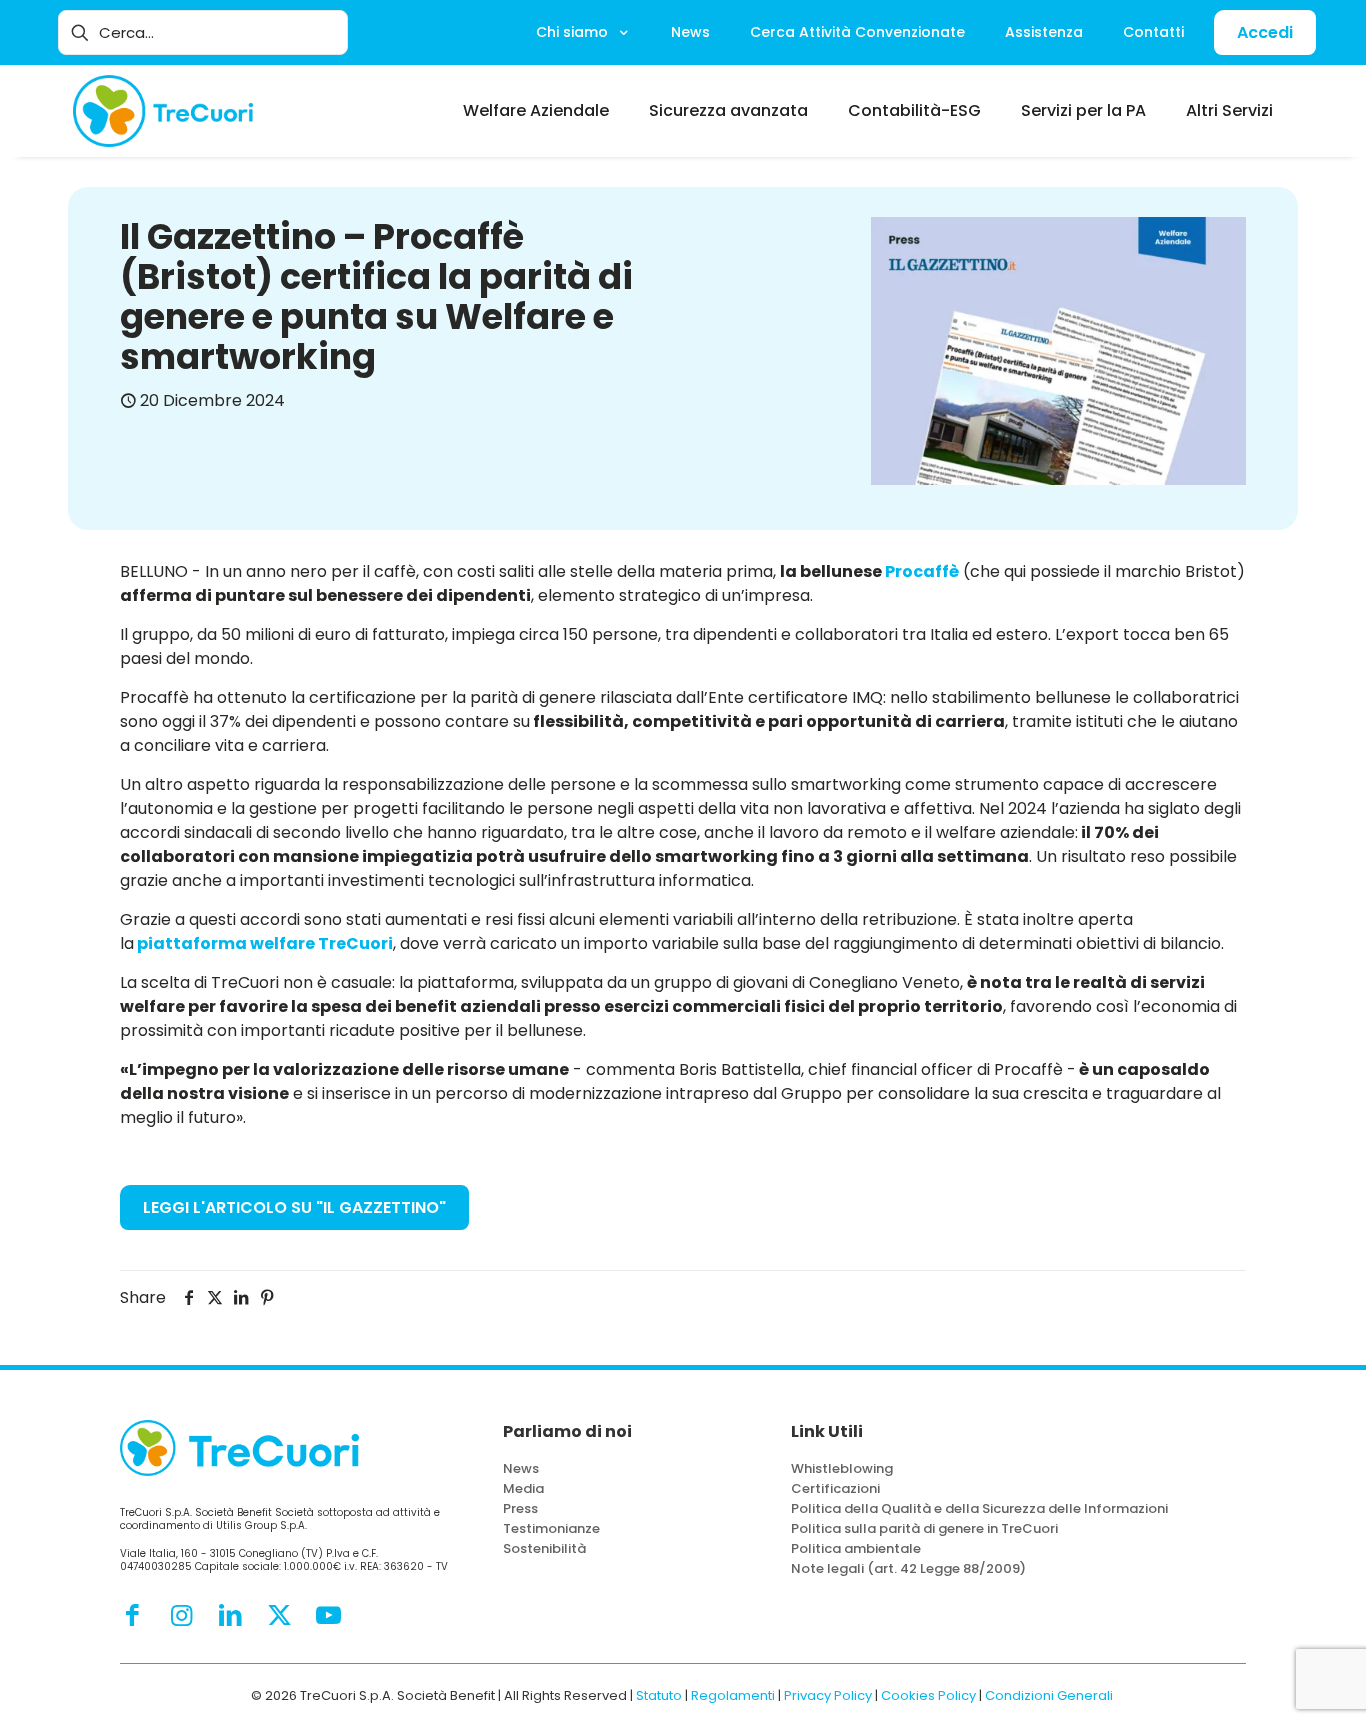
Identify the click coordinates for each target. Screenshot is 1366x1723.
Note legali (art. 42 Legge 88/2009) (908, 1568)
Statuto (659, 1695)
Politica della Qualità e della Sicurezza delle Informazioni (979, 1508)
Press (520, 1508)
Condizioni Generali (1049, 1695)
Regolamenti (733, 1695)
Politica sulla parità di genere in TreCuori (924, 1528)
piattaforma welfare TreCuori (265, 943)
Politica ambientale (856, 1548)
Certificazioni (835, 1488)
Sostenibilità (544, 1548)
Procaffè (922, 571)
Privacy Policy (828, 1695)
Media (523, 1488)
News (521, 1468)
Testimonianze (551, 1528)
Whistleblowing (842, 1468)
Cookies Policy (928, 1695)
